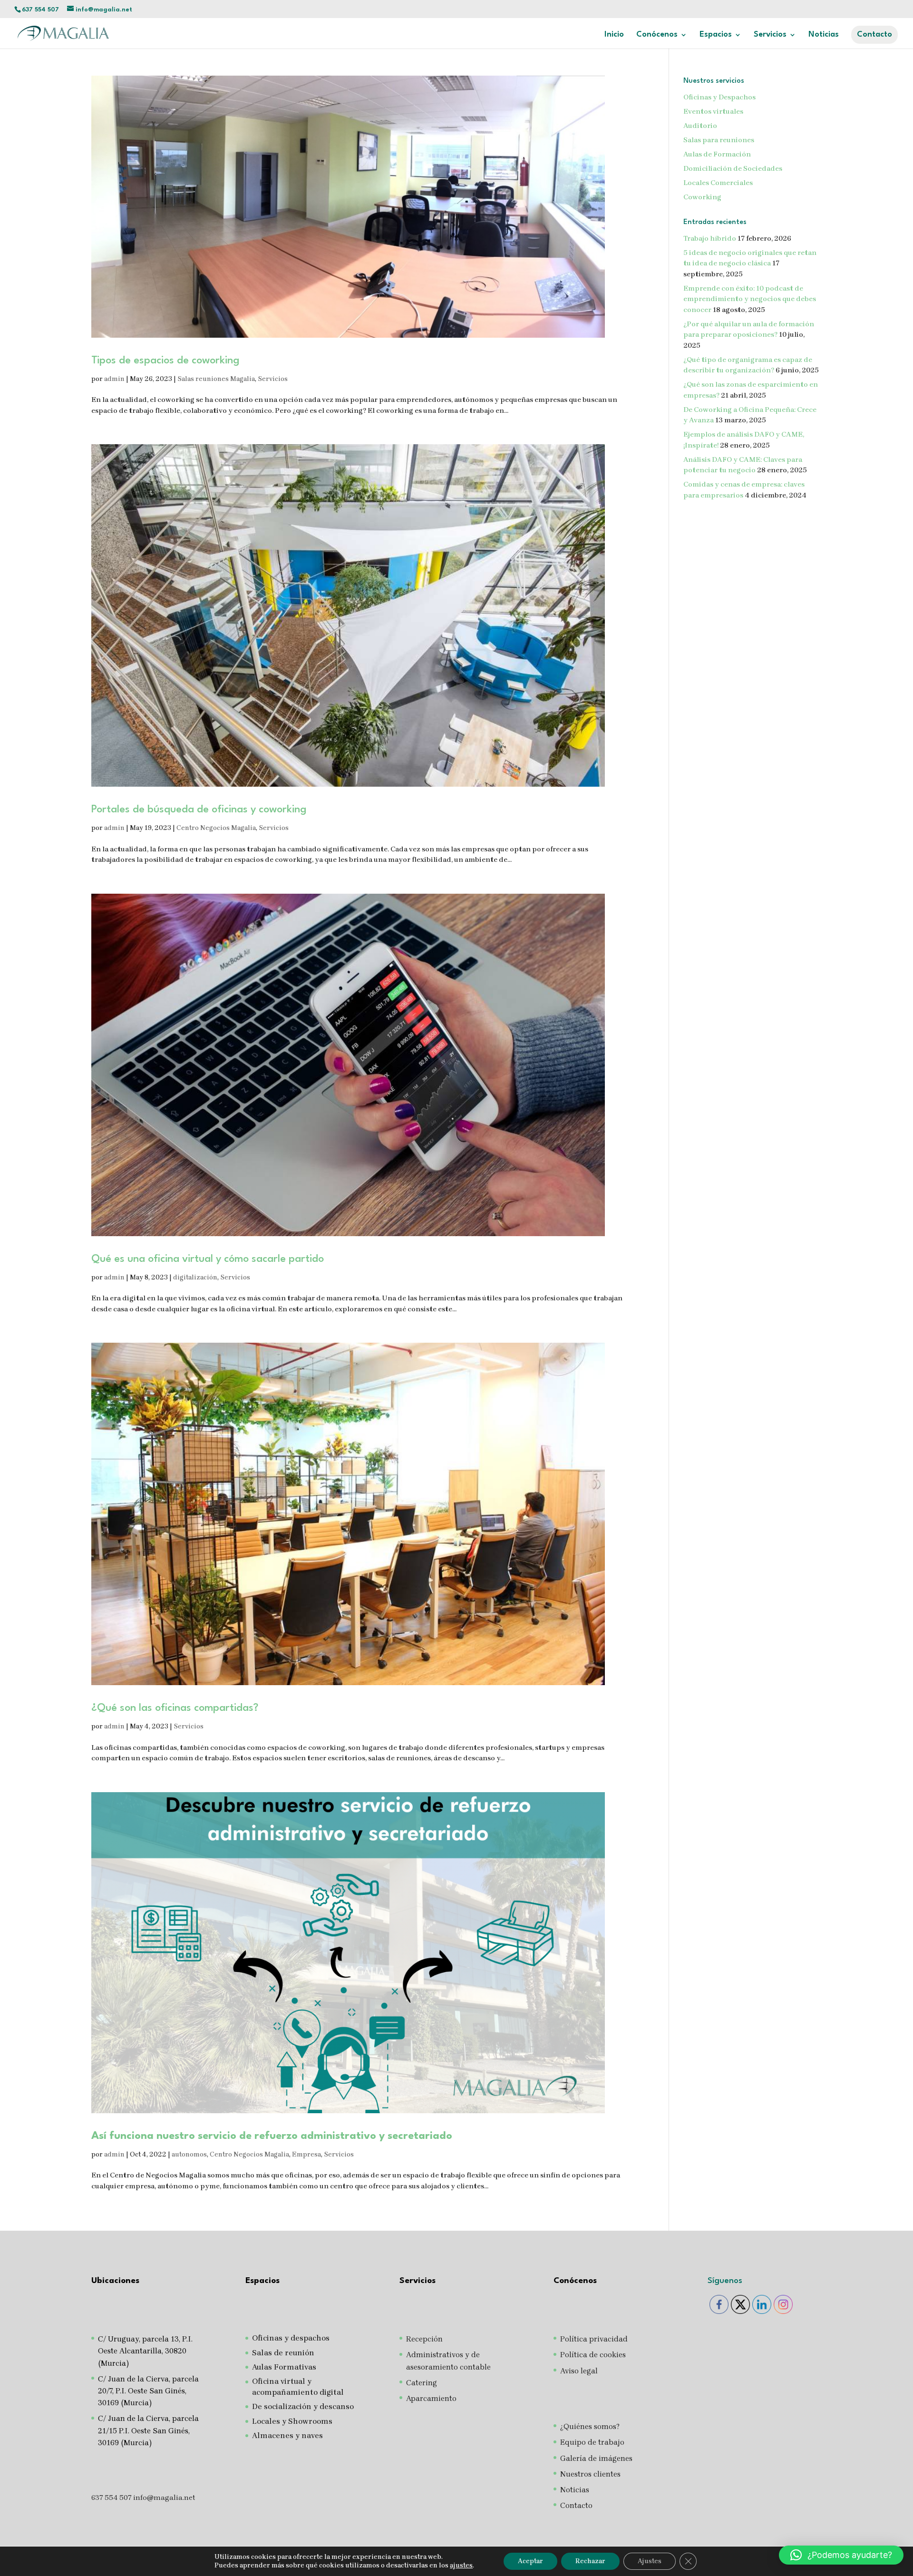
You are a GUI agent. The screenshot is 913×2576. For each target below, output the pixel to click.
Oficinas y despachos (291, 2338)
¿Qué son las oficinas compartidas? (175, 1708)
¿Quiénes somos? (590, 2426)
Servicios (273, 379)
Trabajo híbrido (710, 238)
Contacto (874, 34)
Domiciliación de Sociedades (733, 168)
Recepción (424, 2339)
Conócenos (657, 35)
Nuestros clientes (590, 2474)
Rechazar (590, 2561)
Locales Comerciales (718, 183)
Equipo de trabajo (592, 2442)
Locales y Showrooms (292, 2421)
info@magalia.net (164, 2498)
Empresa (306, 2154)
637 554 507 (40, 10)
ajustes (461, 2565)
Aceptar (530, 2561)
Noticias (824, 35)
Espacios (716, 35)
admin (114, 379)
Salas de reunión (283, 2353)
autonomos (189, 2154)
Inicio (614, 35)
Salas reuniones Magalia (216, 379)
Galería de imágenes (596, 2458)
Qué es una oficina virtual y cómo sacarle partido (208, 1259)
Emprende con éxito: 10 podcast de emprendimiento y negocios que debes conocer (750, 299)
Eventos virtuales (713, 111)
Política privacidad (594, 2339)
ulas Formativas (287, 2367)
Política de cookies (593, 2355)
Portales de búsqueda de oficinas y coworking (199, 810)
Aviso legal (579, 2371)
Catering (422, 2383)
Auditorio (700, 126)
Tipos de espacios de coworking (165, 361)
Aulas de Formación (717, 154)
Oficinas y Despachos (719, 97)
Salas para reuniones (719, 140)
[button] (841, 2555)
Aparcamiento (431, 2398)
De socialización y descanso (303, 2406)
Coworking (702, 197)
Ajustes (650, 2561)
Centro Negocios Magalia (216, 828)
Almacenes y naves (287, 2435)
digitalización (195, 1277)
